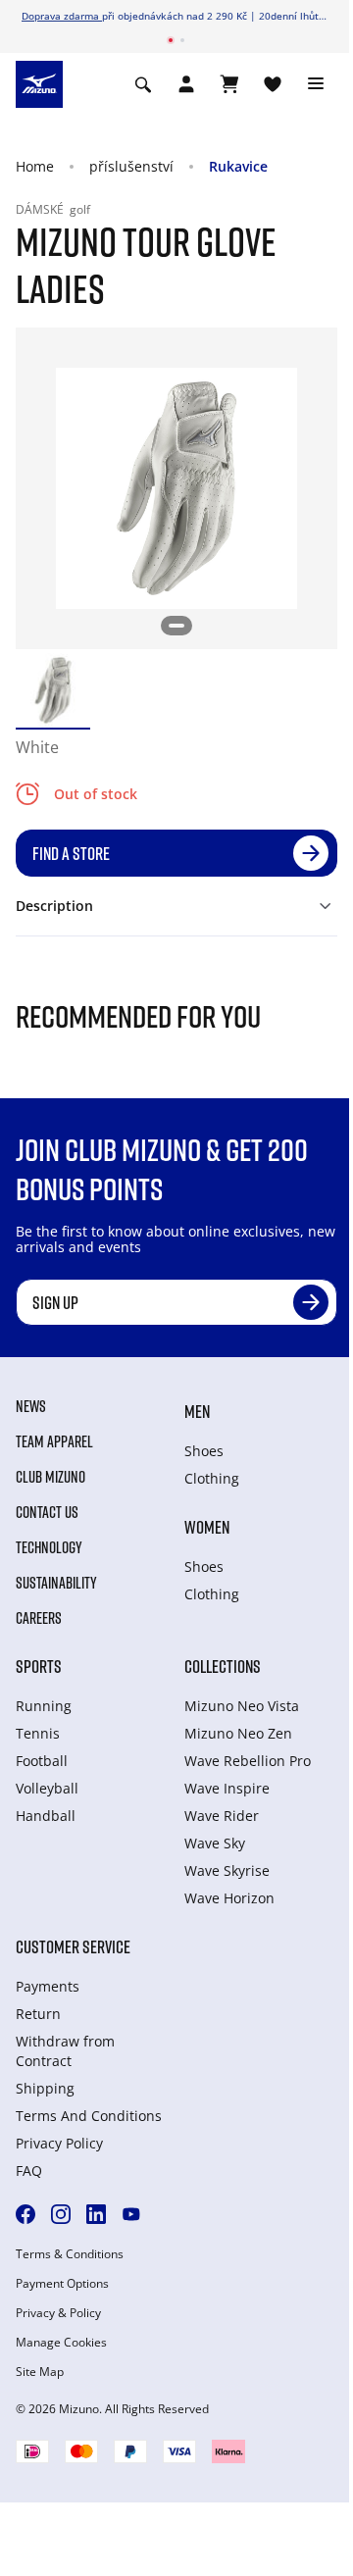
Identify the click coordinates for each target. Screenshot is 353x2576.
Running (44, 1706)
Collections (223, 1666)
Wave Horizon (229, 1898)
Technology (49, 1547)
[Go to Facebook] (25, 2214)
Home (35, 166)
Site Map (40, 2372)
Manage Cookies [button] (61, 2343)
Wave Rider (222, 1816)
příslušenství (131, 166)
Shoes (204, 1451)
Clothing (212, 1478)
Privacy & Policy (58, 2313)
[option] (53, 690)
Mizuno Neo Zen (238, 1733)
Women (207, 1527)
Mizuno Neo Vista (242, 1706)
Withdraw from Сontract (65, 2051)
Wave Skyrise (227, 1870)
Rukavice (238, 166)
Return (38, 2014)
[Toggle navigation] (316, 84)
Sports (39, 1666)
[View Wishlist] (273, 84)
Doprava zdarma (62, 16)
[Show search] (143, 84)
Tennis (38, 1733)
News (31, 1406)
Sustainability (56, 1583)
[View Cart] (229, 84)
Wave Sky (215, 1843)
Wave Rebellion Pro (248, 1761)
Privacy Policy (59, 2143)
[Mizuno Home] (39, 83)
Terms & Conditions (70, 2254)
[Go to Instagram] (61, 2214)
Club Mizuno (50, 1477)
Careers (39, 1618)
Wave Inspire (227, 1788)
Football (42, 1761)
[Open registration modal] (186, 84)
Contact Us (47, 1512)
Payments (48, 1986)
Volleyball (47, 1788)
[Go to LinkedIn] (96, 2214)
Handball (46, 1816)
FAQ (29, 2171)
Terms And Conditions (89, 2116)
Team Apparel (54, 1441)
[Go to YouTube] (131, 2214)
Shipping (45, 2088)
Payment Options (62, 2284)
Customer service (73, 1946)
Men (197, 1411)
